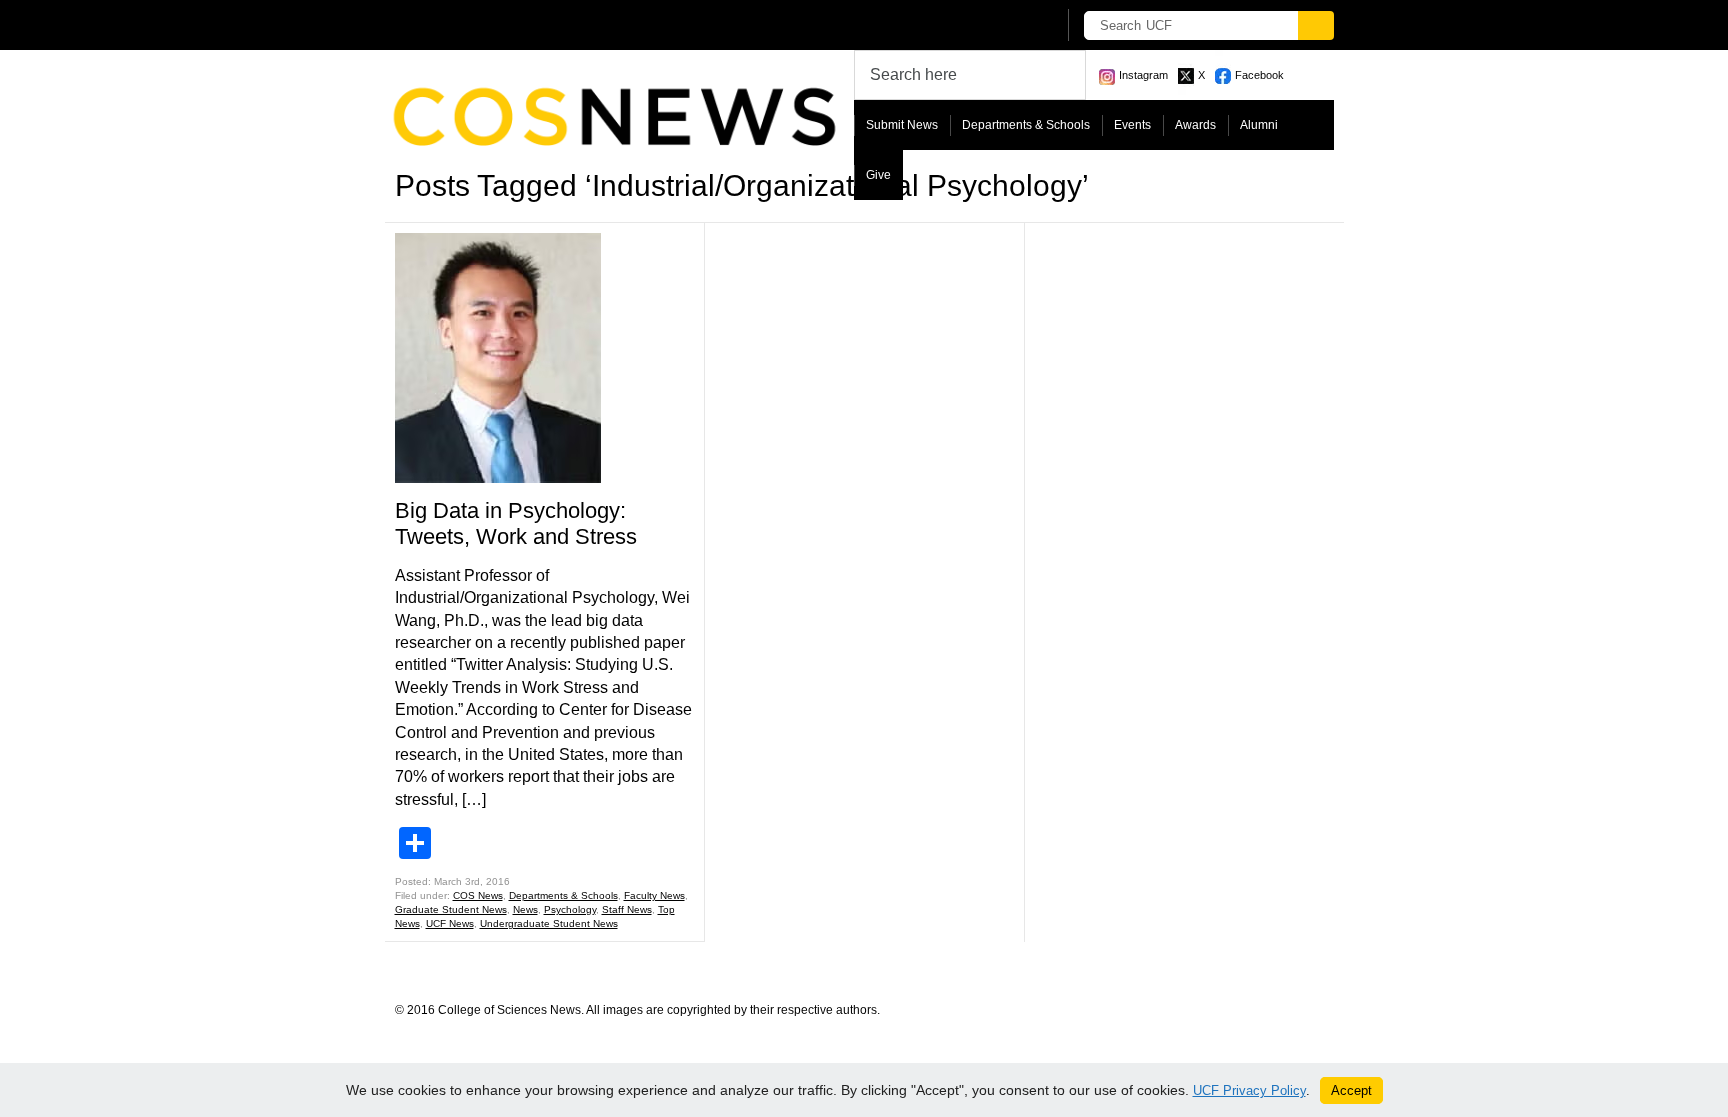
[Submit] (1316, 25)
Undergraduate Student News (549, 923)
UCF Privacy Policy (1249, 1090)
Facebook (1259, 75)
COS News (478, 895)
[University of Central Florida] (542, 24)
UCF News (450, 923)
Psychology (570, 909)
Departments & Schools (1026, 125)
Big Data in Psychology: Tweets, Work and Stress (516, 523)
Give (878, 175)
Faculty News (654, 895)
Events (1132, 125)
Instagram (1143, 75)
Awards (1195, 125)
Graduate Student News (451, 909)
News (525, 909)
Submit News (902, 125)
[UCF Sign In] (991, 26)
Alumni (1259, 125)
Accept (1351, 1090)
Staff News (627, 909)
